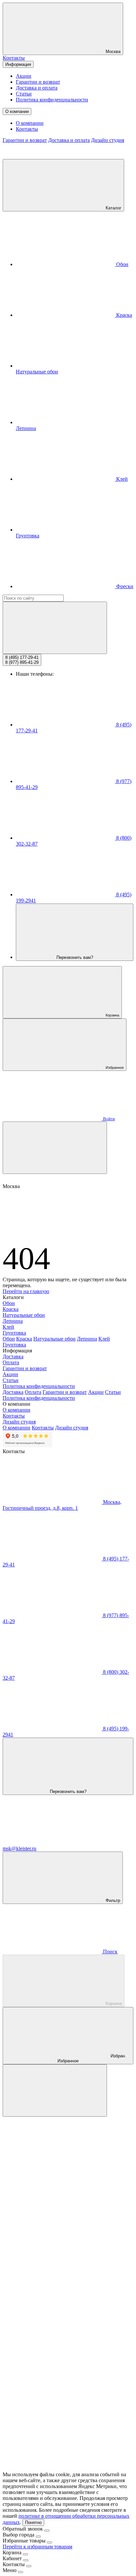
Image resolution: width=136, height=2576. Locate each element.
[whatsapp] (52, 2266)
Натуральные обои (24, 1315)
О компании (17, 111)
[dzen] (52, 2468)
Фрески (124, 586)
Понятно (33, 2522)
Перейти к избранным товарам (37, 2547)
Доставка (13, 1356)
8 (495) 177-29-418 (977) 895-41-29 (22, 660)
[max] (52, 2164)
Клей (121, 479)
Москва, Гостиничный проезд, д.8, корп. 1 (62, 1505)
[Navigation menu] (55, 1148)
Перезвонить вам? (75, 957)
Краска (123, 315)
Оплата (11, 1362)
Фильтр (112, 1900)
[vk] (52, 2316)
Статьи (24, 94)
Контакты (14, 58)
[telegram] (52, 2215)
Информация (18, 64)
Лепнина (13, 1321)
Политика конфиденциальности (52, 100)
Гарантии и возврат (38, 82)
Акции (24, 76)
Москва (112, 52)
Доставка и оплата (37, 88)
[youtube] (52, 2418)
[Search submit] (55, 628)
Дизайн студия (108, 140)
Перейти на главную (26, 1291)
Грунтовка (14, 1333)
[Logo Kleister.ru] (52, 156)
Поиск (110, 1952)
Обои (122, 264)
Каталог (113, 208)
